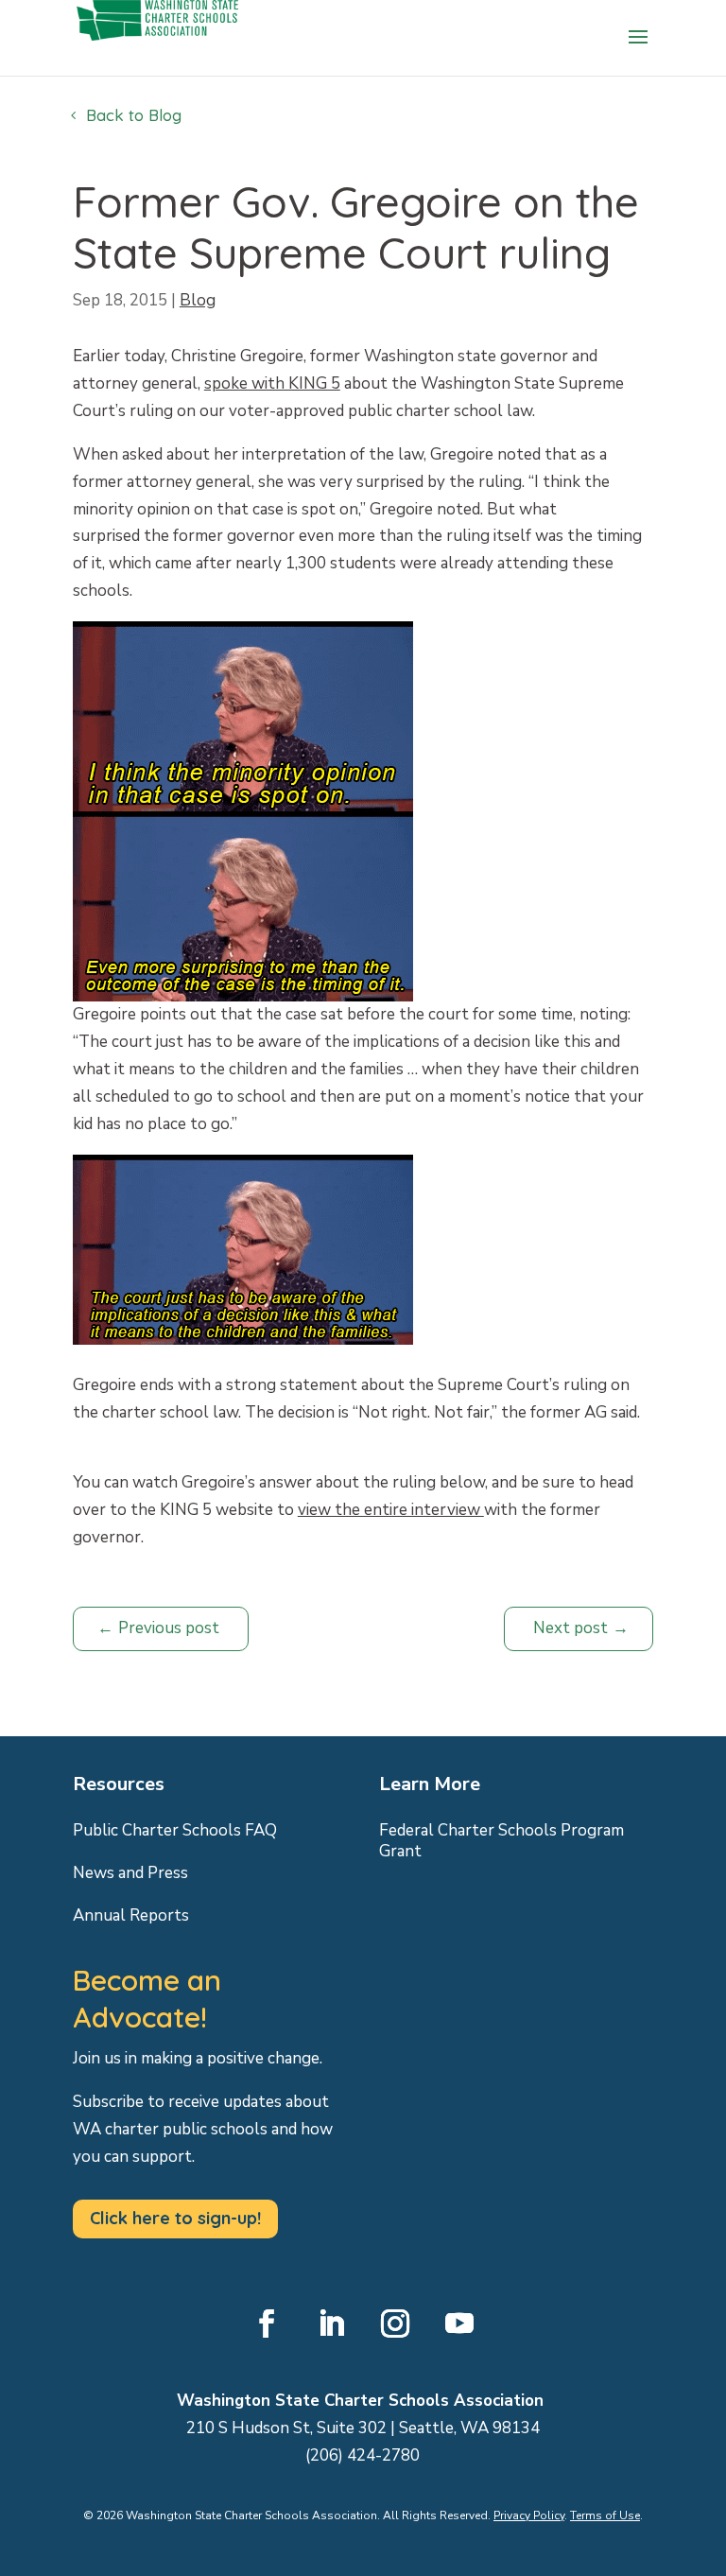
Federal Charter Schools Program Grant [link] (501, 1841)
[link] (157, 67)
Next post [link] (570, 1628)
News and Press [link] (130, 1873)
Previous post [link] (169, 1628)
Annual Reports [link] (131, 1916)
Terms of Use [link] (605, 2515)
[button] (638, 49)
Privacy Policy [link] (529, 2515)
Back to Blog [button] (134, 115)
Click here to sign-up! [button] (175, 2218)
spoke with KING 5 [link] (272, 383)
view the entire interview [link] (391, 1510)
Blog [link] (198, 300)
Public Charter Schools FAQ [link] (175, 1831)
